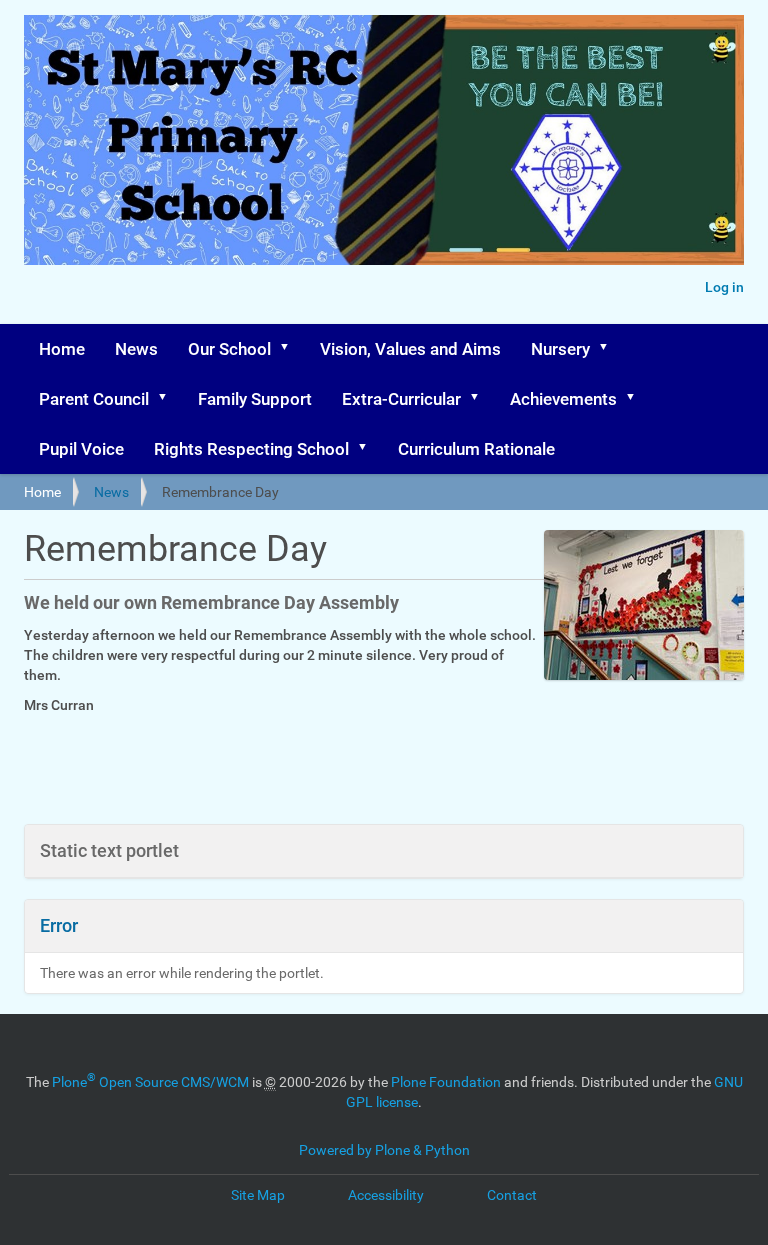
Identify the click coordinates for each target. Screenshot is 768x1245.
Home (62, 349)
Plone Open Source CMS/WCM (150, 1082)
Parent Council (94, 399)
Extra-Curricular (401, 399)
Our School (229, 349)
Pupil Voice (81, 449)
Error (59, 925)
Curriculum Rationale (476, 449)
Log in (724, 287)
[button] (291, 349)
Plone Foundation (446, 1082)
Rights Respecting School (251, 449)
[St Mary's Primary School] (384, 140)
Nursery (560, 349)
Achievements (563, 399)
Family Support (255, 399)
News (136, 349)
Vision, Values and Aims (410, 349)
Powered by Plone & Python (384, 1150)
